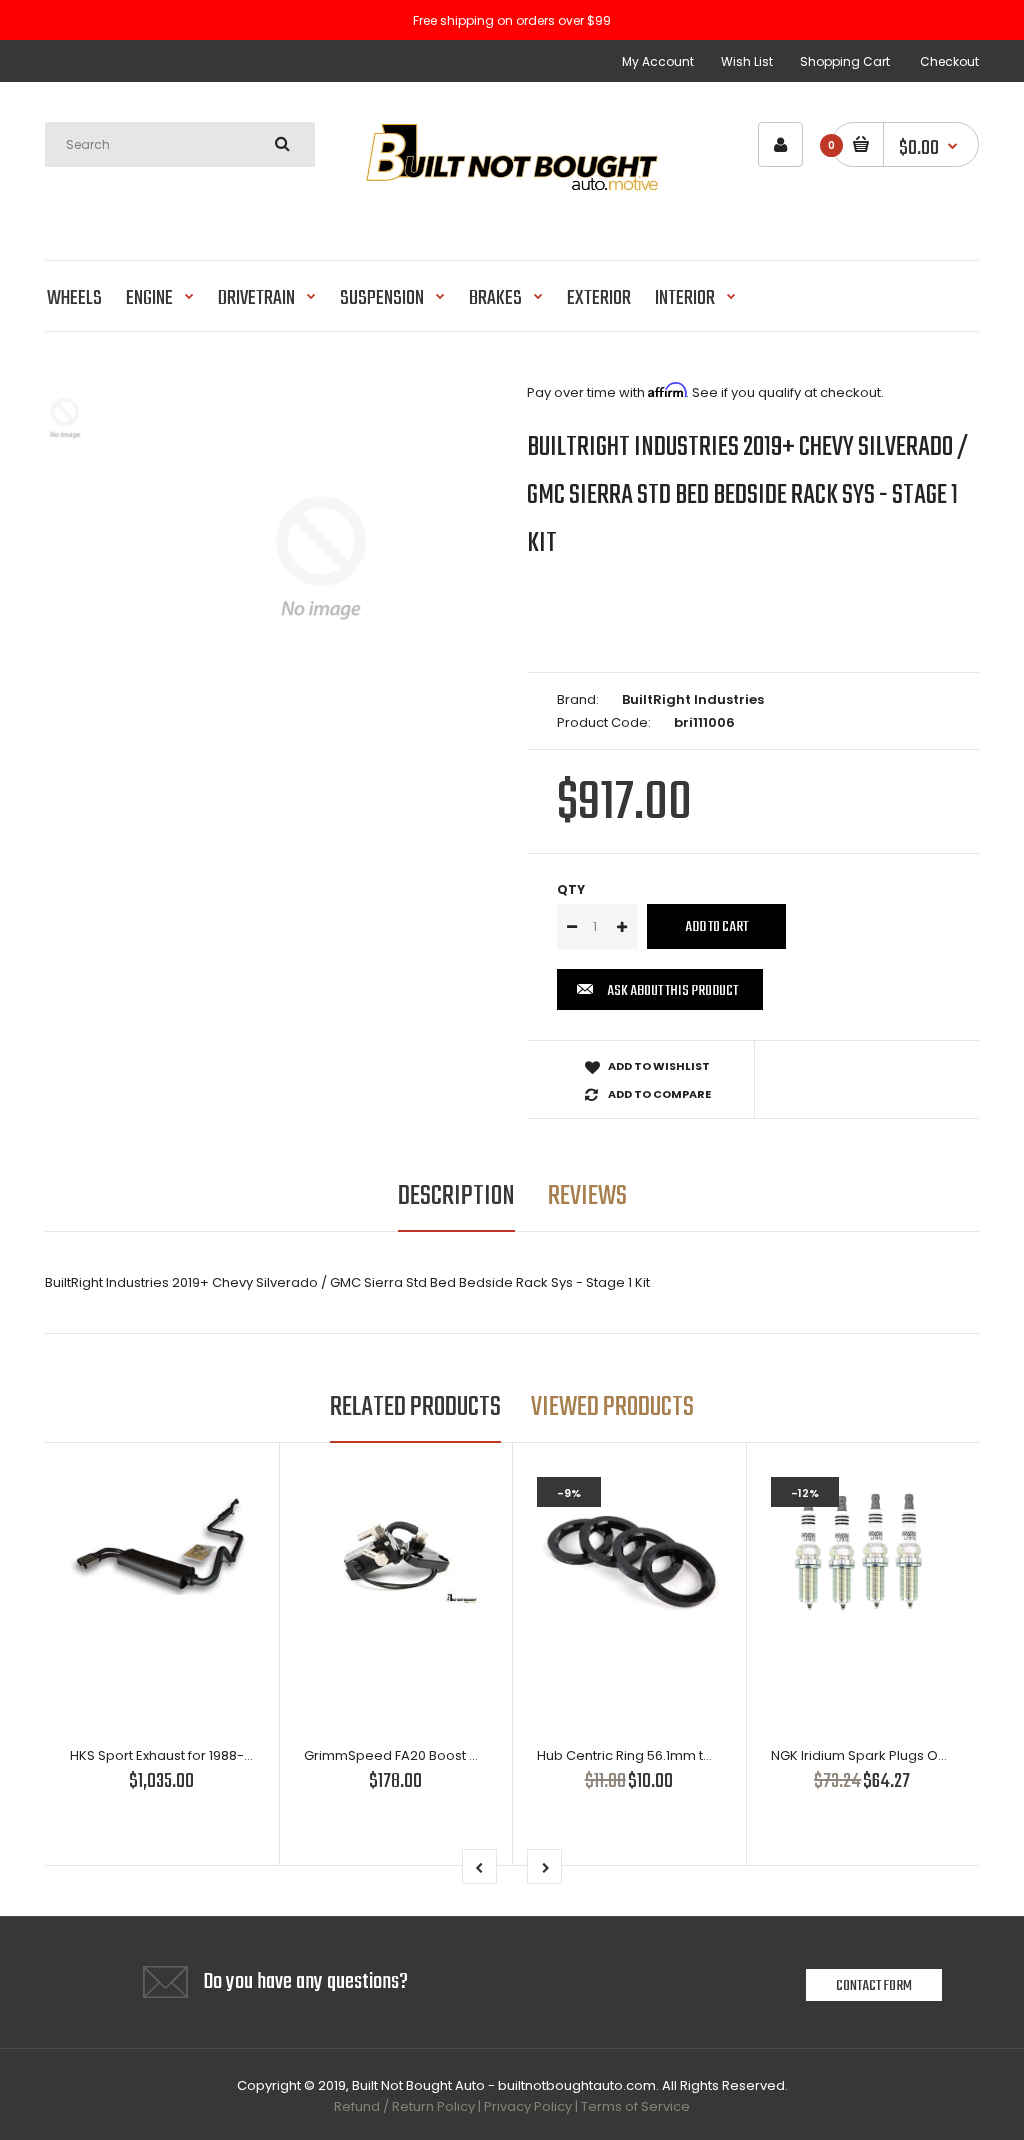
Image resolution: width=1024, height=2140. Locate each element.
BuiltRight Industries (693, 699)
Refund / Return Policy (404, 2106)
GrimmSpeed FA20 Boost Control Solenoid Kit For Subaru (486, 1755)
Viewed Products (612, 1407)
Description (456, 1196)
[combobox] (180, 144)
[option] (321, 558)
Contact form (874, 1986)
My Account (658, 61)
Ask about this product (672, 991)
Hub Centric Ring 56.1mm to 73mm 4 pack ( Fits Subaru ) (716, 1755)
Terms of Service (635, 2106)
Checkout (949, 61)
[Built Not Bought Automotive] (511, 208)
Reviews (587, 1196)
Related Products (415, 1407)
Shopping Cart (845, 61)
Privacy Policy (528, 2106)
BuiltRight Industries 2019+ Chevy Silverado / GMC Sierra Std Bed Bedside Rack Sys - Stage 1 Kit (748, 495)
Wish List (747, 61)
